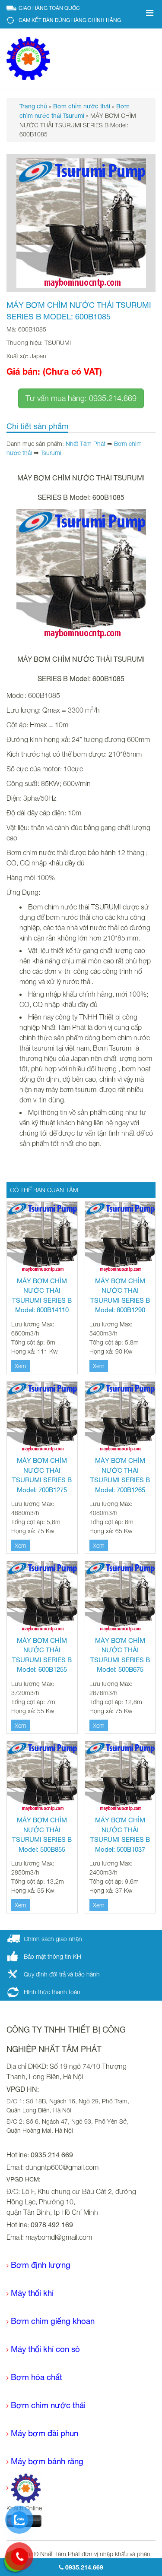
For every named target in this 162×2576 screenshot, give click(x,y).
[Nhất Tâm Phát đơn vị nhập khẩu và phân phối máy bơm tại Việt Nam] (28, 58)
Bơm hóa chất (37, 2377)
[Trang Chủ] (24, 2488)
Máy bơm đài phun (44, 2433)
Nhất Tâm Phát (86, 444)
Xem (21, 1366)
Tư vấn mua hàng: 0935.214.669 (81, 398)
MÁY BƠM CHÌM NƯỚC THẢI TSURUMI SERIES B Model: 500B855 (42, 1835)
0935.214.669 (83, 2567)
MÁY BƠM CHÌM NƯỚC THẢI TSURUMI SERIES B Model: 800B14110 (42, 1296)
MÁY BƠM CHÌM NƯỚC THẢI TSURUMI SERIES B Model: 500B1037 (120, 1835)
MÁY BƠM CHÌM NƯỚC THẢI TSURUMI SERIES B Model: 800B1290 (120, 1296)
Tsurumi (51, 453)
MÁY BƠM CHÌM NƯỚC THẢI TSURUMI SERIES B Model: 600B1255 (42, 1655)
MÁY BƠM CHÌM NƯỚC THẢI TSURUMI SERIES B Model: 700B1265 (120, 1475)
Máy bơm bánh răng (47, 2461)
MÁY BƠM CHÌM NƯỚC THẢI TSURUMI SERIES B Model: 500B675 (120, 1655)
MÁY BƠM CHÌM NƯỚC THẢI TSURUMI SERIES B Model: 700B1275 (42, 1475)
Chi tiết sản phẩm (37, 426)
